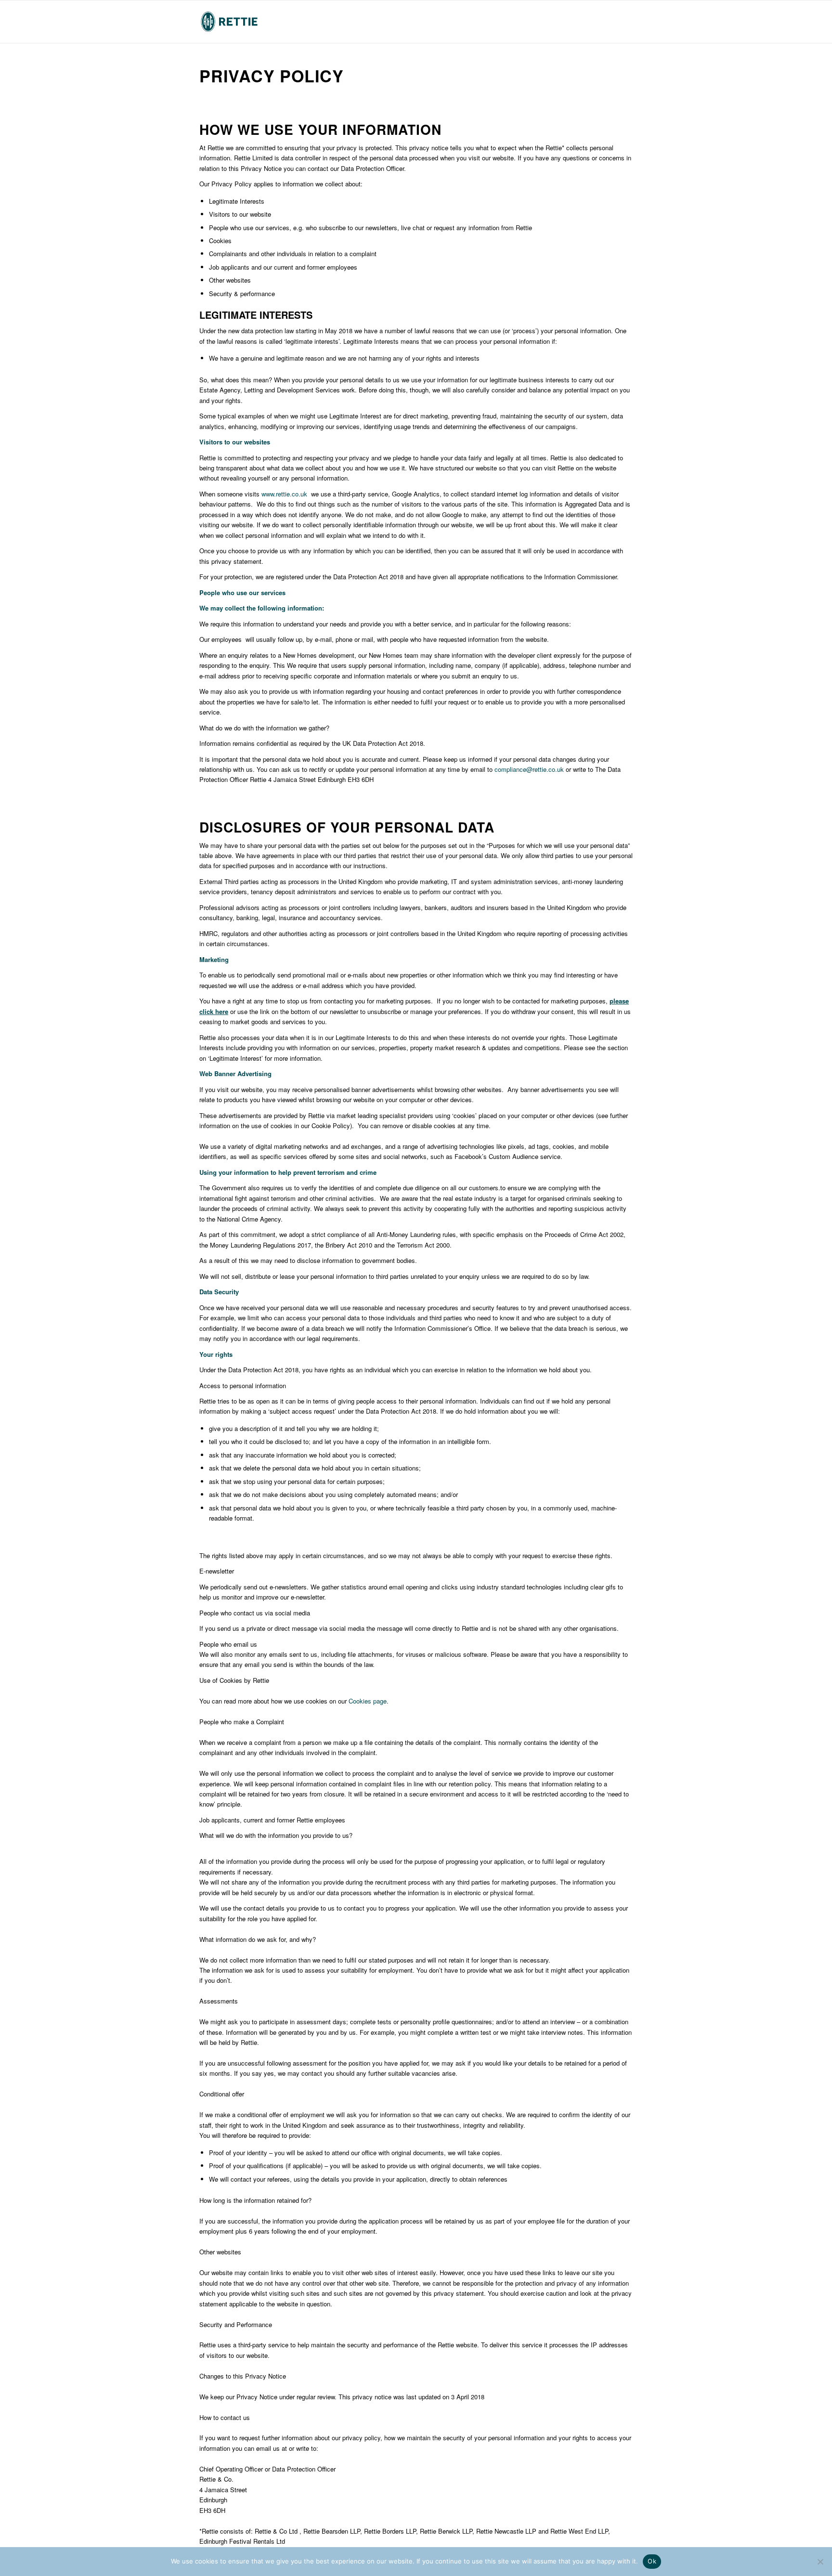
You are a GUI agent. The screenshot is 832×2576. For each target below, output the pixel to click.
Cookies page (368, 1701)
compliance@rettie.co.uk (529, 769)
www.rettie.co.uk (284, 494)
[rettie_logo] (229, 22)
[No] (820, 2562)
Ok (652, 2561)
